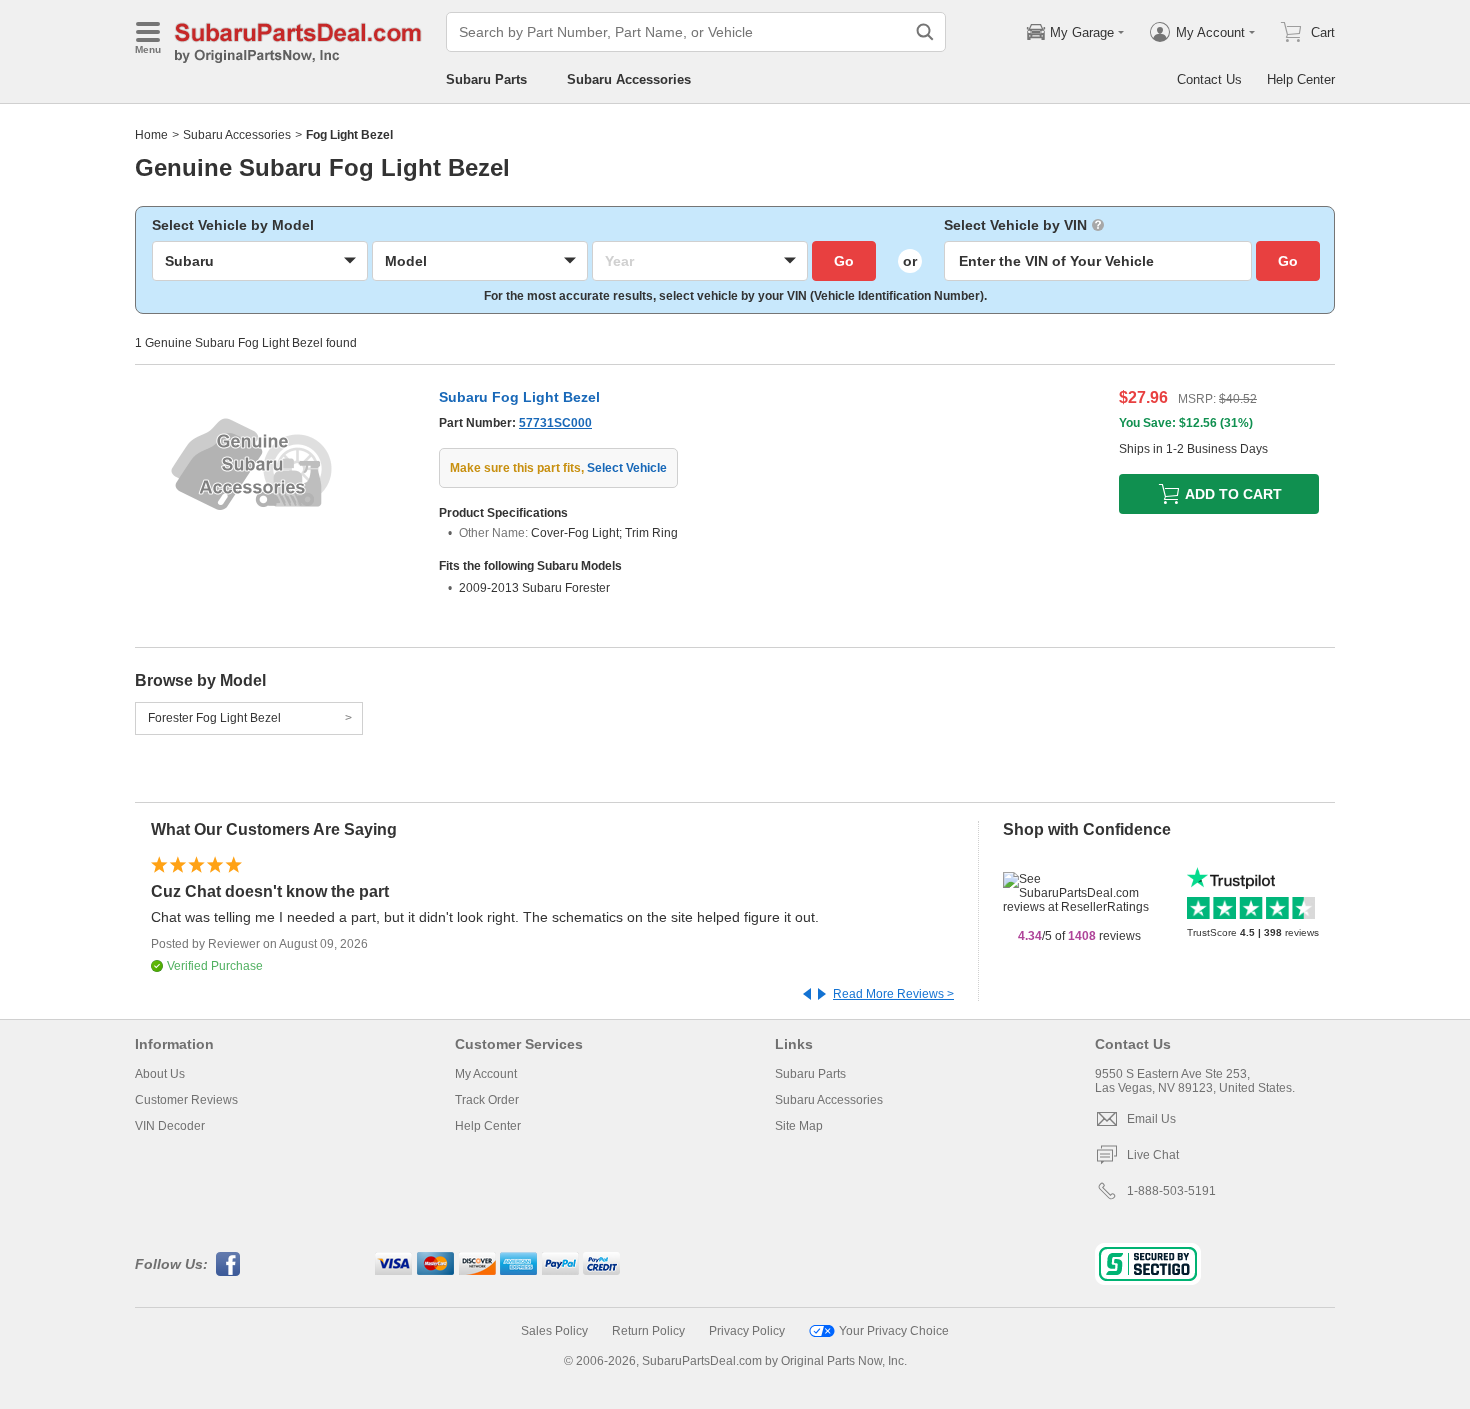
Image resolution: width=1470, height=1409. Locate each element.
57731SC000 (555, 423)
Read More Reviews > (893, 994)
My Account (486, 1074)
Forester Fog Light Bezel (214, 718)
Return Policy (648, 1331)
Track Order (487, 1100)
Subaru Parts (486, 79)
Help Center (1301, 79)
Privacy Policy (747, 1331)
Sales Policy (554, 1331)
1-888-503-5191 (1171, 1191)
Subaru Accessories (629, 79)
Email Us (1151, 1119)
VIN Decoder (170, 1126)
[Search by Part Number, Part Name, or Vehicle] (925, 32)
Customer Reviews (186, 1100)
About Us (160, 1074)
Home (151, 135)
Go (844, 261)
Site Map (799, 1126)
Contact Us (1209, 79)
